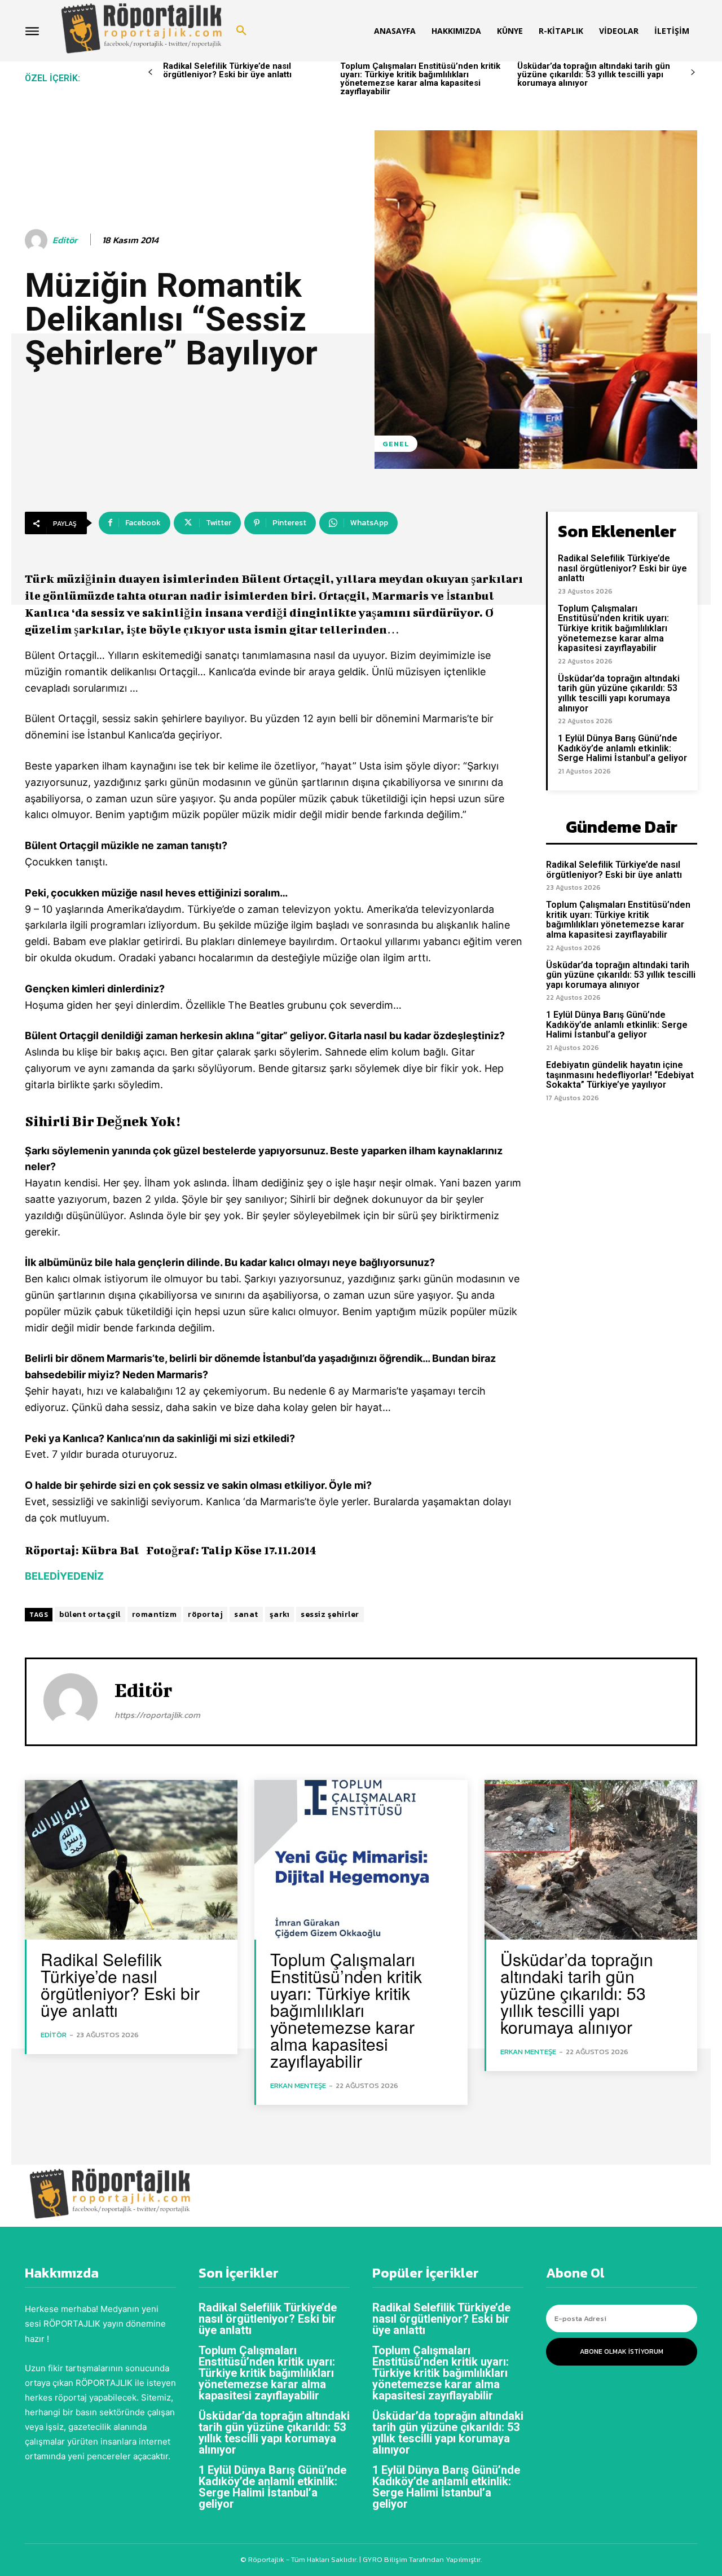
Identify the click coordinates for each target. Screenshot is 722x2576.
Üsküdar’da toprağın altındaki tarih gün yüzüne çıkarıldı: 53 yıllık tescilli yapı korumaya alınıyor (594, 74)
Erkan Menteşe (298, 2085)
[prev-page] (150, 72)
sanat (246, 1614)
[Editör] (38, 240)
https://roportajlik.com (157, 1715)
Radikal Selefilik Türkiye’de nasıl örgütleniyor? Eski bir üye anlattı (227, 70)
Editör (65, 240)
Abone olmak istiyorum (622, 2351)
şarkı (280, 1614)
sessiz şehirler (330, 1614)
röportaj (205, 1614)
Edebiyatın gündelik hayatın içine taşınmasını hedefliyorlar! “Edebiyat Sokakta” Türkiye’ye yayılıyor (620, 1075)
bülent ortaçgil (90, 1614)
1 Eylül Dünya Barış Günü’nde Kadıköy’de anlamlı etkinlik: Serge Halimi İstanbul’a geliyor (622, 748)
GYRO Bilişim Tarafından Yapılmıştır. (421, 2559)
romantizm (155, 1614)
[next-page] (693, 72)
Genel (396, 444)
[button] (241, 31)
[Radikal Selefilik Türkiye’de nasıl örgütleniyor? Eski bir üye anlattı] (131, 1860)
